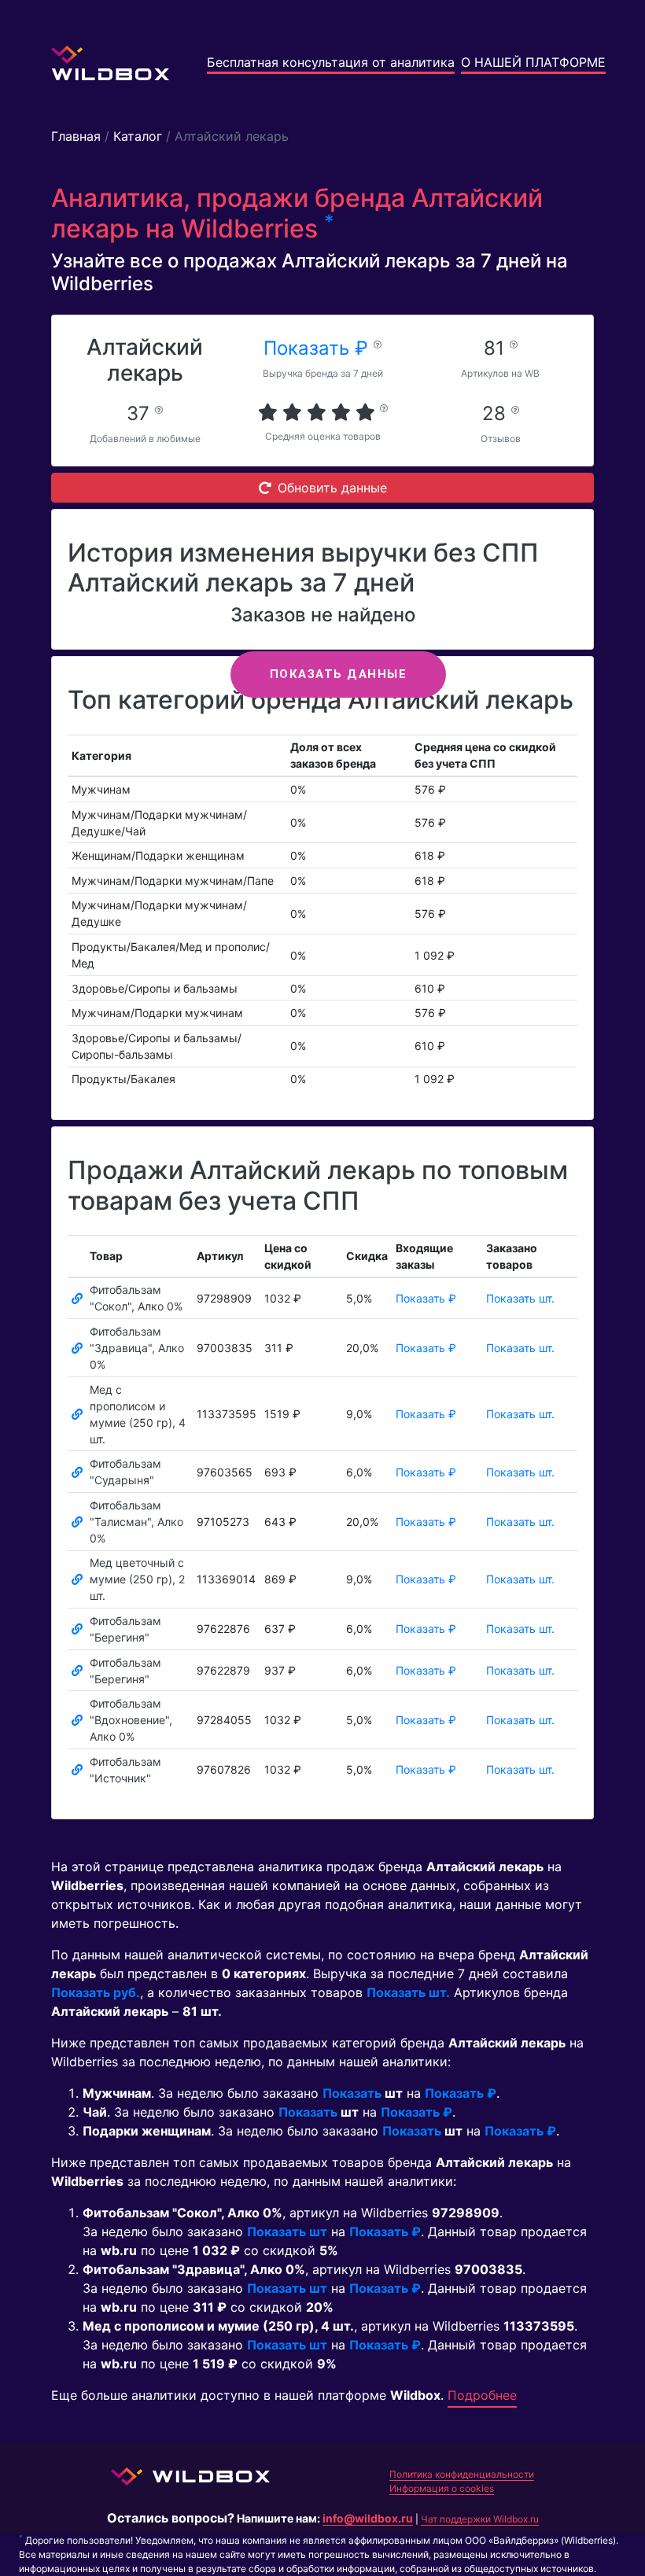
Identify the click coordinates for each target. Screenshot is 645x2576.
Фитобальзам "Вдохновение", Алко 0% (131, 1720)
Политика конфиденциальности (462, 2474)
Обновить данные (332, 488)
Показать (352, 2093)
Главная (76, 136)
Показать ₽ (319, 348)
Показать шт (287, 2231)
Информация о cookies (442, 2488)
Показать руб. (96, 1992)
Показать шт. (520, 1298)
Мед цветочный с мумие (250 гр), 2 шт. (137, 1579)
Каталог (138, 136)
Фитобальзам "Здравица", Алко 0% (137, 1348)
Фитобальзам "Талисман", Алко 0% (136, 1522)
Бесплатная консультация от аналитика (331, 62)
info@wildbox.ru (368, 2518)
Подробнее (482, 2395)
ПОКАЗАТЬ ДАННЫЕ (339, 674)
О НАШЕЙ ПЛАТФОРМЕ (533, 62)
